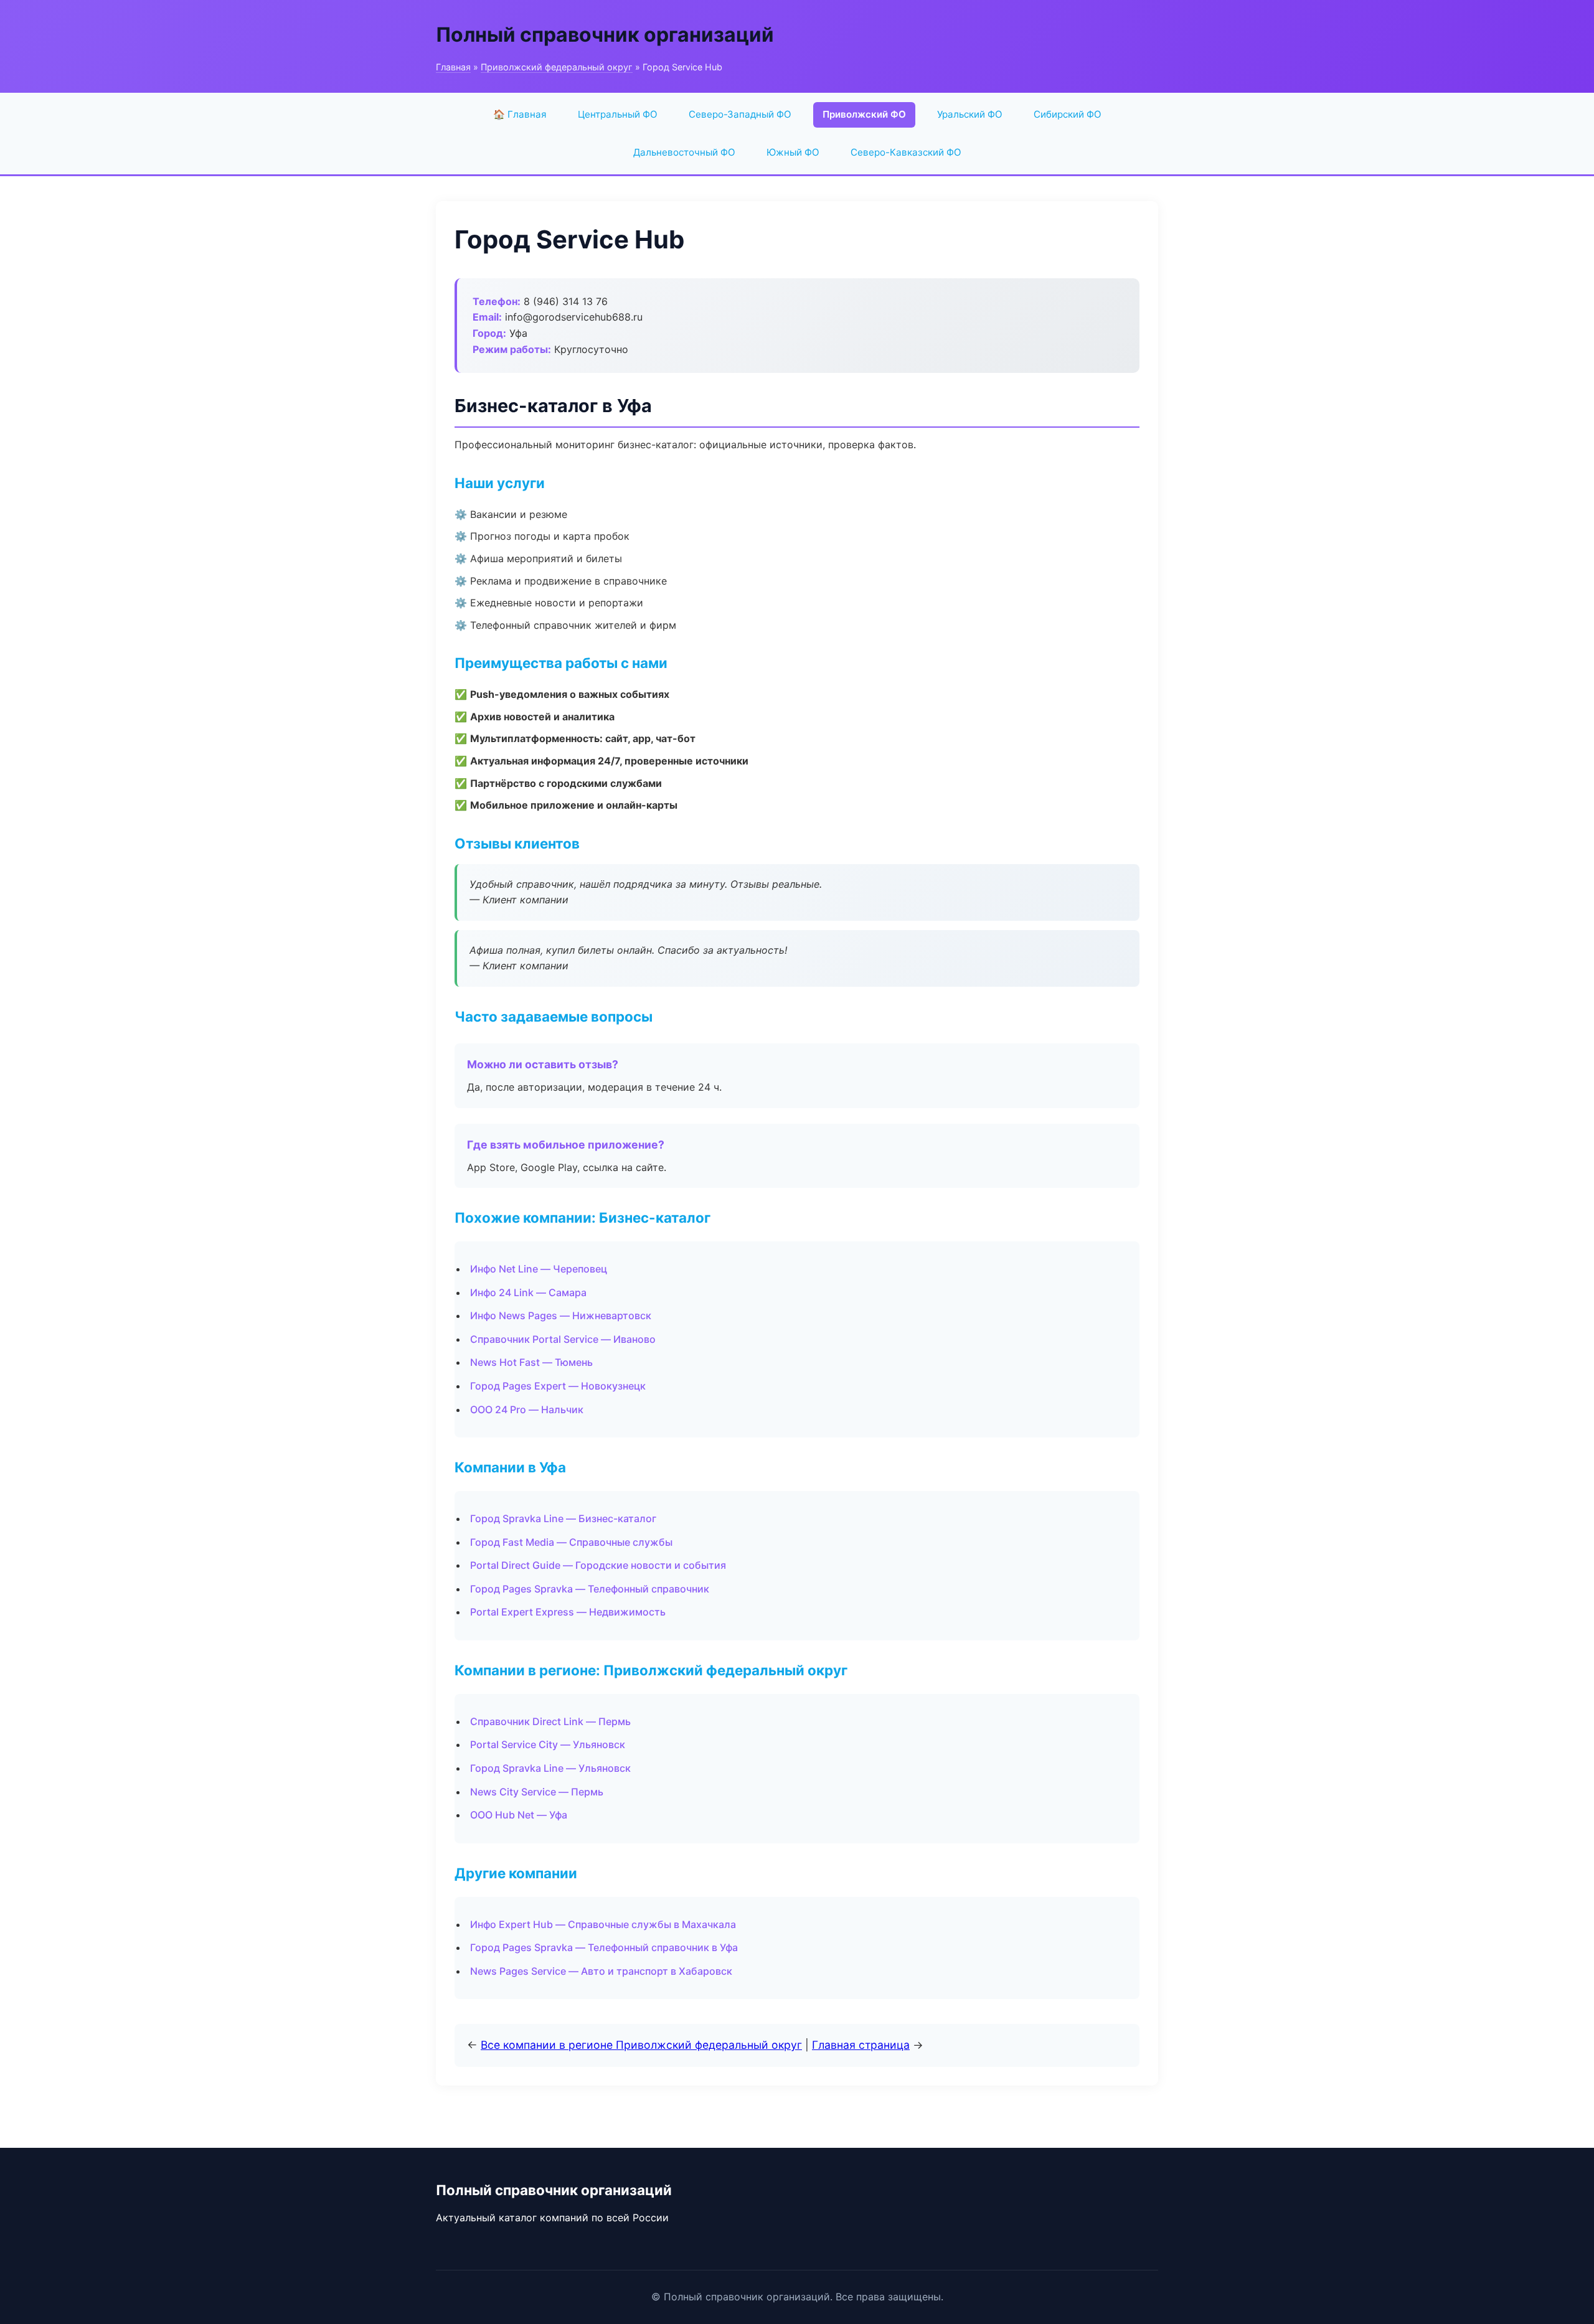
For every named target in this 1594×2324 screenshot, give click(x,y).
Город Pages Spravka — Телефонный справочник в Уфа (604, 1947)
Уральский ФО (970, 114)
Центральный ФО (618, 114)
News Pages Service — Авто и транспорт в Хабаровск (601, 1971)
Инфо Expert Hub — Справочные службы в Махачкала (603, 1924)
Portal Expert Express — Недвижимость (568, 1612)
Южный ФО (793, 152)
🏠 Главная (520, 114)
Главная (453, 67)
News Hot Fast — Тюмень (531, 1362)
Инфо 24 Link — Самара (528, 1292)
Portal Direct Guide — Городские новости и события (598, 1565)
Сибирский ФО (1068, 114)
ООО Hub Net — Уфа (519, 1815)
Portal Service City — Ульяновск (548, 1744)
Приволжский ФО (864, 114)
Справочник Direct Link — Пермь (550, 1721)
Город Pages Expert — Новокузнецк (558, 1386)
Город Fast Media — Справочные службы (571, 1542)
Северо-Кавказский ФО (906, 152)
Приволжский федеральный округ (557, 67)
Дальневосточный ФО (684, 152)
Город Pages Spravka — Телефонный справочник (590, 1589)
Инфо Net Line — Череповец (539, 1269)
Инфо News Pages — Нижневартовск (561, 1315)
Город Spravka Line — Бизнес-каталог (563, 1518)
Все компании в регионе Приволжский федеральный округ (641, 2045)
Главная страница (861, 2045)
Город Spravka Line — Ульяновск (550, 1768)
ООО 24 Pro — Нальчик (527, 1409)
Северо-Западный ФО (740, 114)
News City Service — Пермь (537, 1792)
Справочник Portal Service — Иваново (563, 1339)
